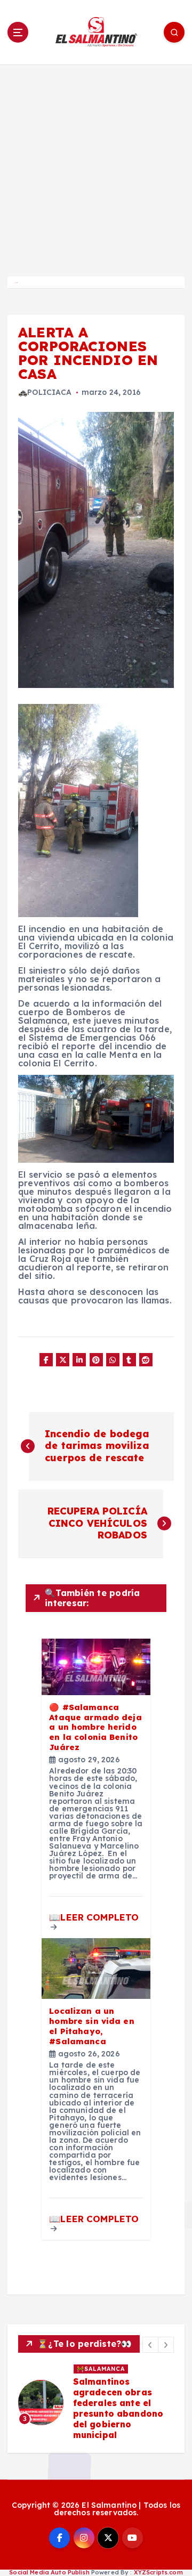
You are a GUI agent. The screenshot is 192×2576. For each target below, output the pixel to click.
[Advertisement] (96, 166)
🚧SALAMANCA (101, 2369)
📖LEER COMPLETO (94, 1917)
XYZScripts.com (158, 2572)
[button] (150, 2345)
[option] (96, 2403)
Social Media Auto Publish (49, 2572)
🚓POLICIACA (45, 392)
